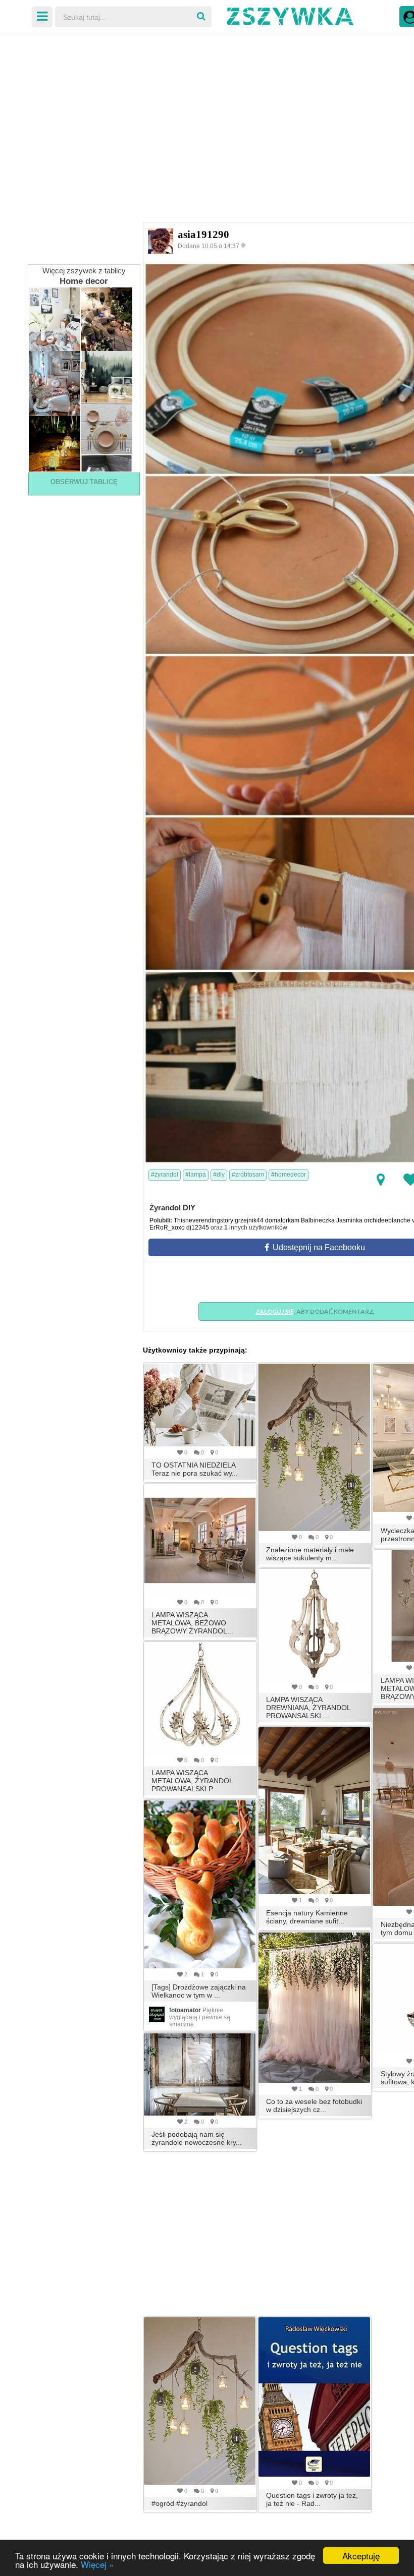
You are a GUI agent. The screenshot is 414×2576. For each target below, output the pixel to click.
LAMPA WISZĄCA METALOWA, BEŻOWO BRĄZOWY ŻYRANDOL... (192, 1623)
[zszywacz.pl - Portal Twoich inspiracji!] (290, 15)
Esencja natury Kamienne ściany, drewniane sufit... (307, 1917)
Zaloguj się (275, 1311)
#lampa (196, 1175)
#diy (219, 1175)
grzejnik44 (249, 1220)
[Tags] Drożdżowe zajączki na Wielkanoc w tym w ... (199, 1991)
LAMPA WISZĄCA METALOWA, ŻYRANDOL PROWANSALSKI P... (192, 1781)
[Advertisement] (207, 111)
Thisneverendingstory (203, 1220)
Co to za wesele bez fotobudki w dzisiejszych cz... (314, 2105)
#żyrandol (165, 1175)
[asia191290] (161, 241)
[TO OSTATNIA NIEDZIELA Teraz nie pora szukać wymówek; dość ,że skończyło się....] (200, 1405)
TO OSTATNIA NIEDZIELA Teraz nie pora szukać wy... (195, 1469)
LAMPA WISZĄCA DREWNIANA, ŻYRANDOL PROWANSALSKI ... (308, 1708)
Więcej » (97, 2564)
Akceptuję (361, 2556)
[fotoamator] (157, 2014)
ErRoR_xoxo (167, 1227)
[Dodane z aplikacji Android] (244, 245)
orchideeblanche (387, 1220)
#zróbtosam (248, 1175)
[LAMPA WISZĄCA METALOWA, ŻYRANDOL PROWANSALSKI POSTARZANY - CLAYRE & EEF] (200, 1698)
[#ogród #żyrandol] (200, 2401)
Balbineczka (318, 1220)
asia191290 (203, 235)
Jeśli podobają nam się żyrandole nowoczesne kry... (197, 2138)
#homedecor (289, 1175)
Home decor (84, 281)
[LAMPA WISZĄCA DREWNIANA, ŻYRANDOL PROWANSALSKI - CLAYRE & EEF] (315, 1625)
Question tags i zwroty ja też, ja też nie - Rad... (312, 2499)
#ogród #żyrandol (179, 2503)
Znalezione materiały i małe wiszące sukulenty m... (310, 1554)
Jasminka (349, 1220)
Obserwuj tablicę (84, 482)
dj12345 (198, 1227)
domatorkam (282, 1220)
